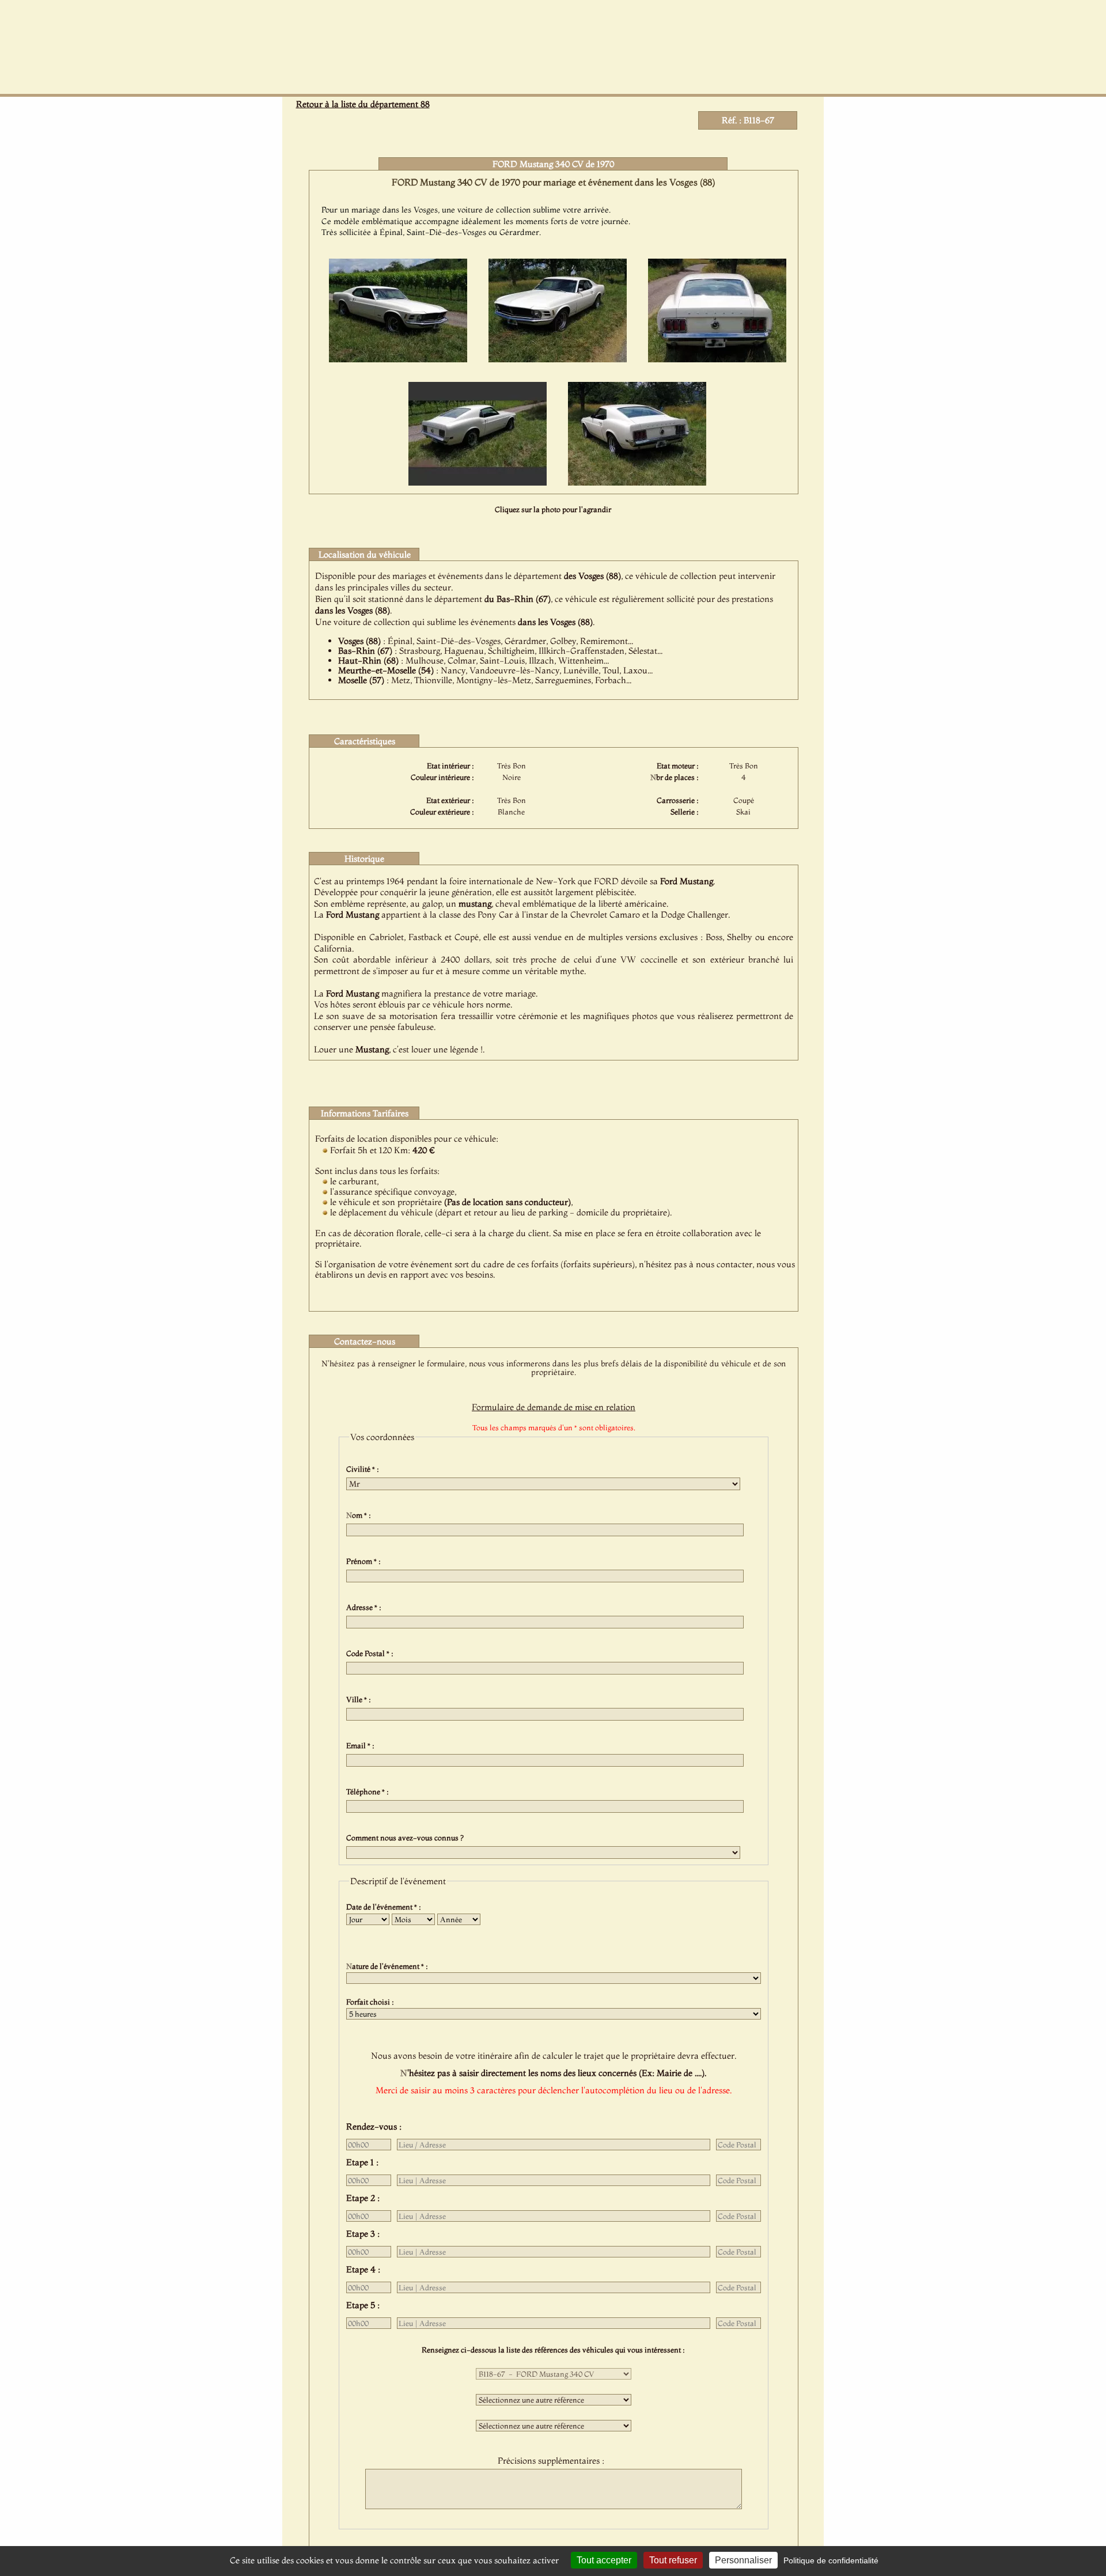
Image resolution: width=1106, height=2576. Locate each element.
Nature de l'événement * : (389, 1966)
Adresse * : (365, 1607)
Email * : (362, 1745)
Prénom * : (365, 1561)
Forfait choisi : (372, 2002)
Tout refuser (673, 2560)
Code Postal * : (372, 1653)
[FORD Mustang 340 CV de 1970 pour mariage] (398, 359)
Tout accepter (604, 2560)
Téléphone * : (369, 1791)
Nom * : (360, 1515)
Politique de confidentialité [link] (831, 2560)
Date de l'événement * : (385, 1907)
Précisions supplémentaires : (553, 2461)
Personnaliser (743, 2560)
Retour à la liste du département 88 (363, 104)
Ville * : (360, 1699)
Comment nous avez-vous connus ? (407, 1838)
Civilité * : (364, 1469)
